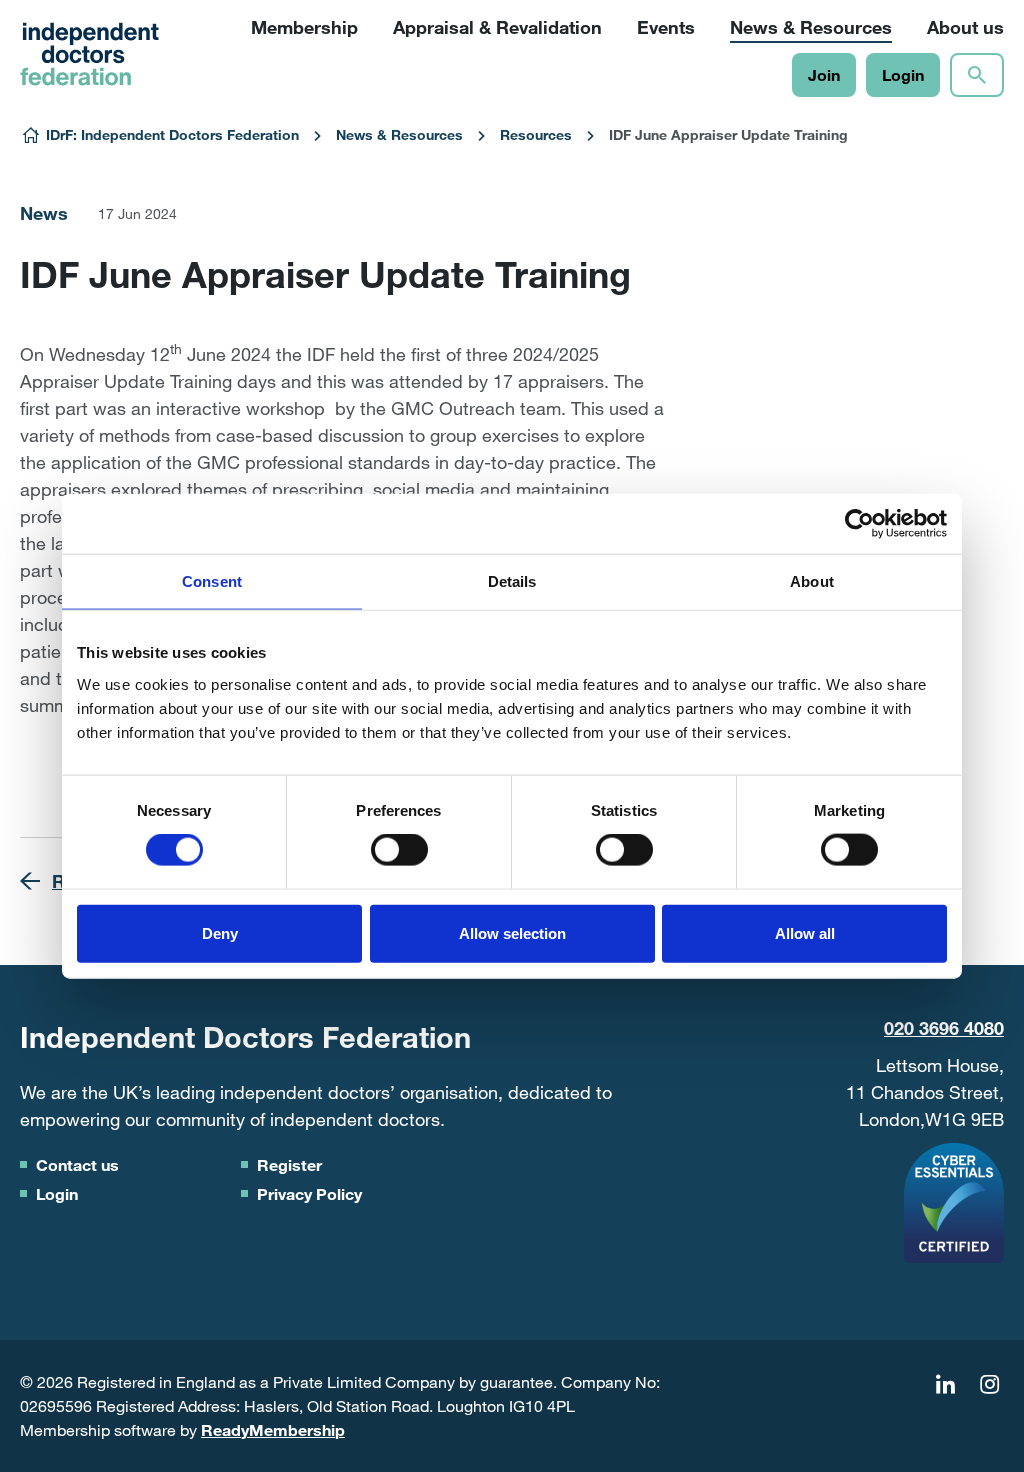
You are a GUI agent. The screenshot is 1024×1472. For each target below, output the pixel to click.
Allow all (805, 932)
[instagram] (989, 1385)
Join (824, 74)
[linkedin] (945, 1385)
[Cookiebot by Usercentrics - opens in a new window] (859, 524)
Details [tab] (512, 581)
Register (289, 1164)
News (44, 213)
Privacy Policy (309, 1193)
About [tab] (812, 581)
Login (903, 74)
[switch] (399, 850)
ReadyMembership (273, 1429)
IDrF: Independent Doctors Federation (172, 134)
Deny (220, 932)
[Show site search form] (977, 75)
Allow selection (512, 932)
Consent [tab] (212, 581)
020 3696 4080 (944, 1028)
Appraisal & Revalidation (497, 27)
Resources (536, 134)
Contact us (77, 1164)
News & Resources (399, 134)
